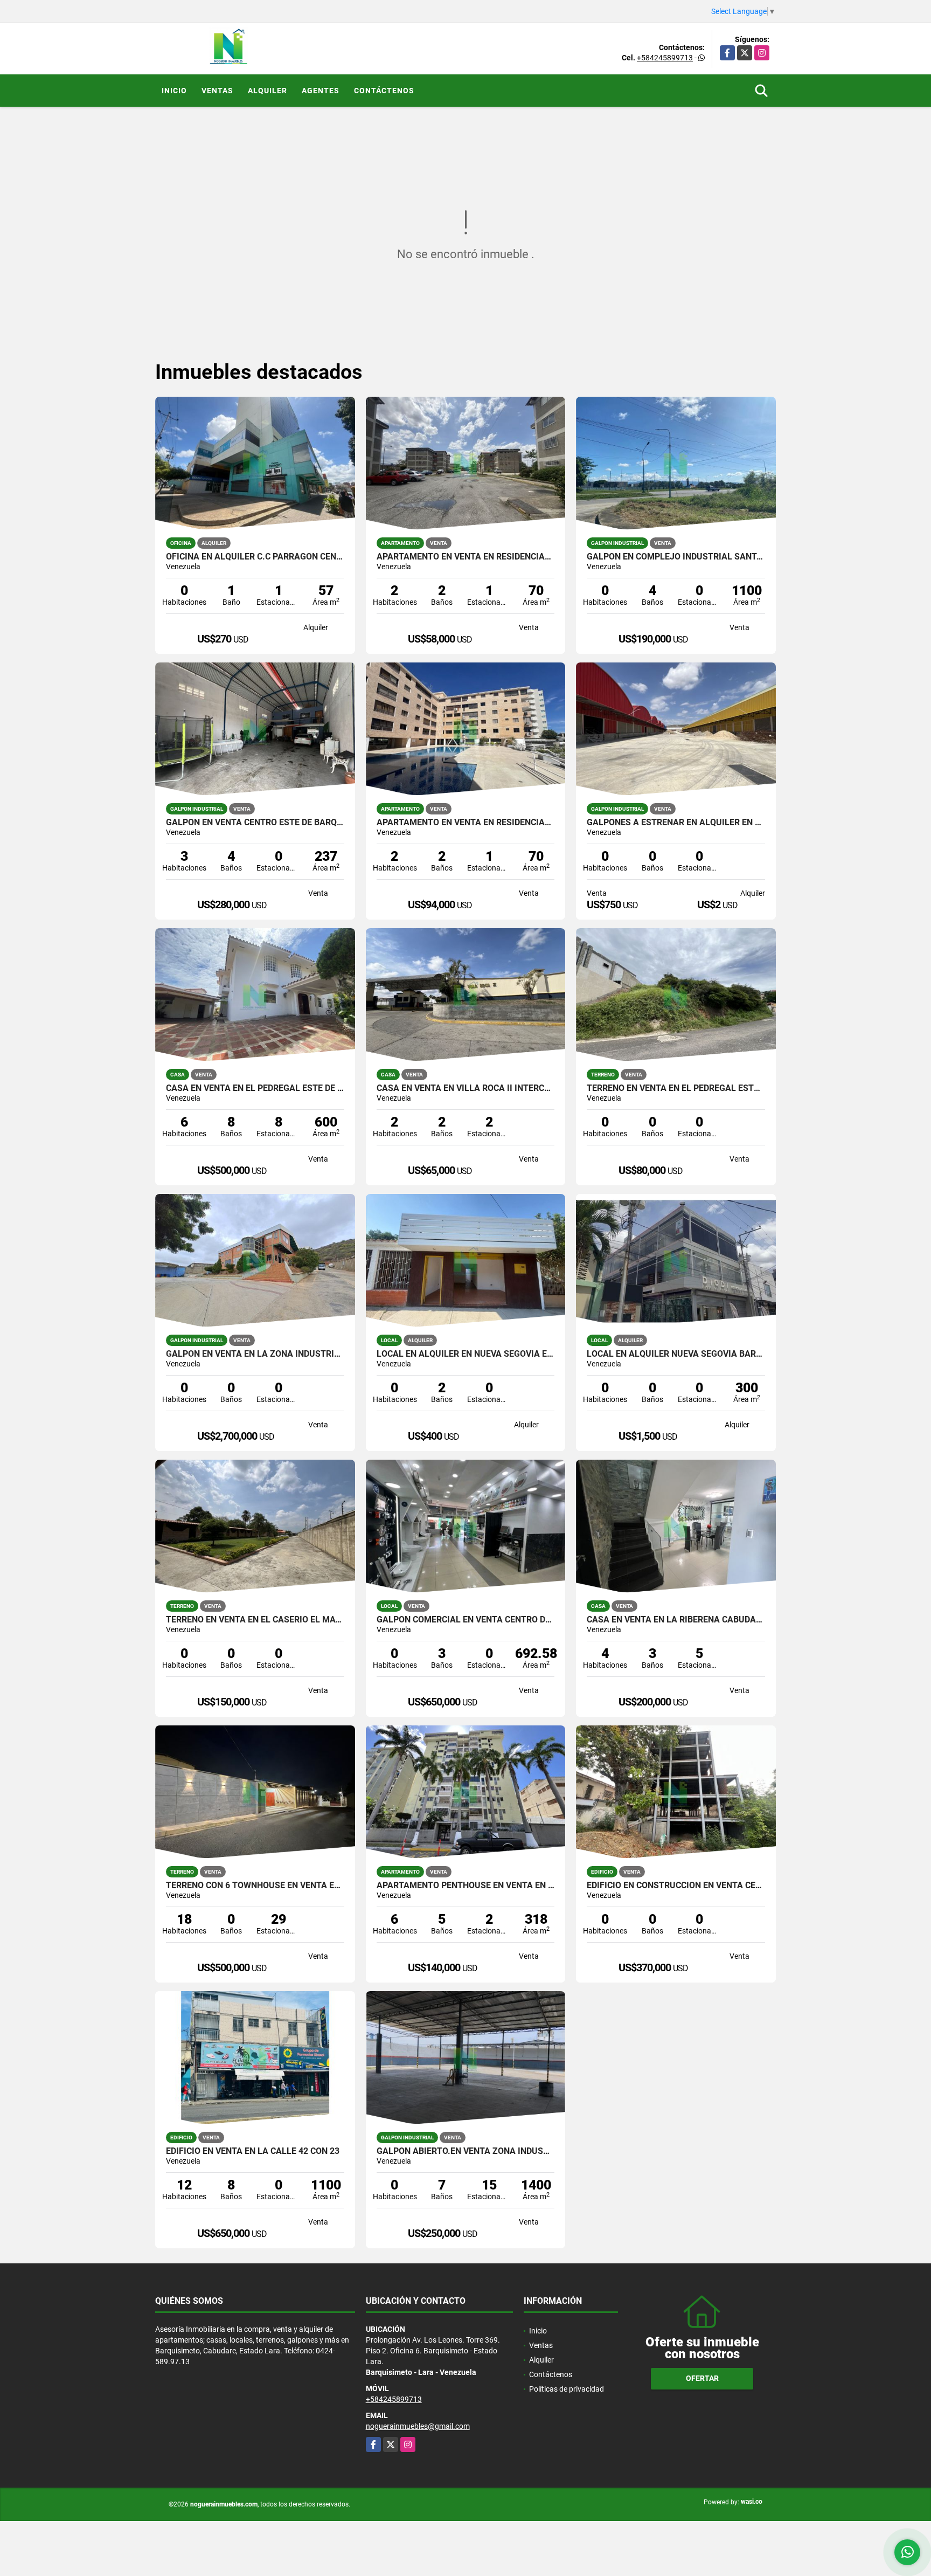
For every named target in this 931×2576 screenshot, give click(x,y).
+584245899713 (665, 58)
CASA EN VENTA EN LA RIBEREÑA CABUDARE (676, 1620)
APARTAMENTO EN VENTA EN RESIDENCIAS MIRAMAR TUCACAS (466, 823)
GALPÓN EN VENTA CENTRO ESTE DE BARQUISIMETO (255, 823)
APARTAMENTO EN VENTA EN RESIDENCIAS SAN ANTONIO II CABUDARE (466, 557)
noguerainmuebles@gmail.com (418, 2426)
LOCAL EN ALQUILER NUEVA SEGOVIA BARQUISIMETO (676, 1354)
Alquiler (268, 91)
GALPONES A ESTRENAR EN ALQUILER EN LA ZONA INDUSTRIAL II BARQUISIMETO (676, 823)
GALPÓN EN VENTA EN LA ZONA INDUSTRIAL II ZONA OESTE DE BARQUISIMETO (255, 1354)
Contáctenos (384, 91)
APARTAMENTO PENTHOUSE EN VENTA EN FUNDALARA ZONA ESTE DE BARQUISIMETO (466, 1886)
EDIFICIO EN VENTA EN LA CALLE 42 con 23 (253, 2151)
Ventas (217, 91)
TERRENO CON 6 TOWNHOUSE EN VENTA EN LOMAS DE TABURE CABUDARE (255, 1886)
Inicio (174, 91)
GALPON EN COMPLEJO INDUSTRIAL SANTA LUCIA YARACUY (676, 557)
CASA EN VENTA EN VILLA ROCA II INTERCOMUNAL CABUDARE (466, 1088)
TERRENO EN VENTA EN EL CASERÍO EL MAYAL (255, 1620)
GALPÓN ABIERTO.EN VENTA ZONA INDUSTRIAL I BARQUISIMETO (466, 2151)
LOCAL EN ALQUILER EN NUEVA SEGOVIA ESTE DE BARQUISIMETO (466, 1354)
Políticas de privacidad (567, 2389)
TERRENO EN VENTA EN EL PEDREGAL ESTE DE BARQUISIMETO (676, 1088)
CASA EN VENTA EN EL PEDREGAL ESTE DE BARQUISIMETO (255, 1088)
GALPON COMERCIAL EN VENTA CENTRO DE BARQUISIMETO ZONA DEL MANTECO (466, 1620)
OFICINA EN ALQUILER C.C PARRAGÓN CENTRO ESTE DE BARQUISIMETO (255, 557)
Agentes (321, 91)
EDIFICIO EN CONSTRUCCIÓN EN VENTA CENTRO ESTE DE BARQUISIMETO (676, 1886)
